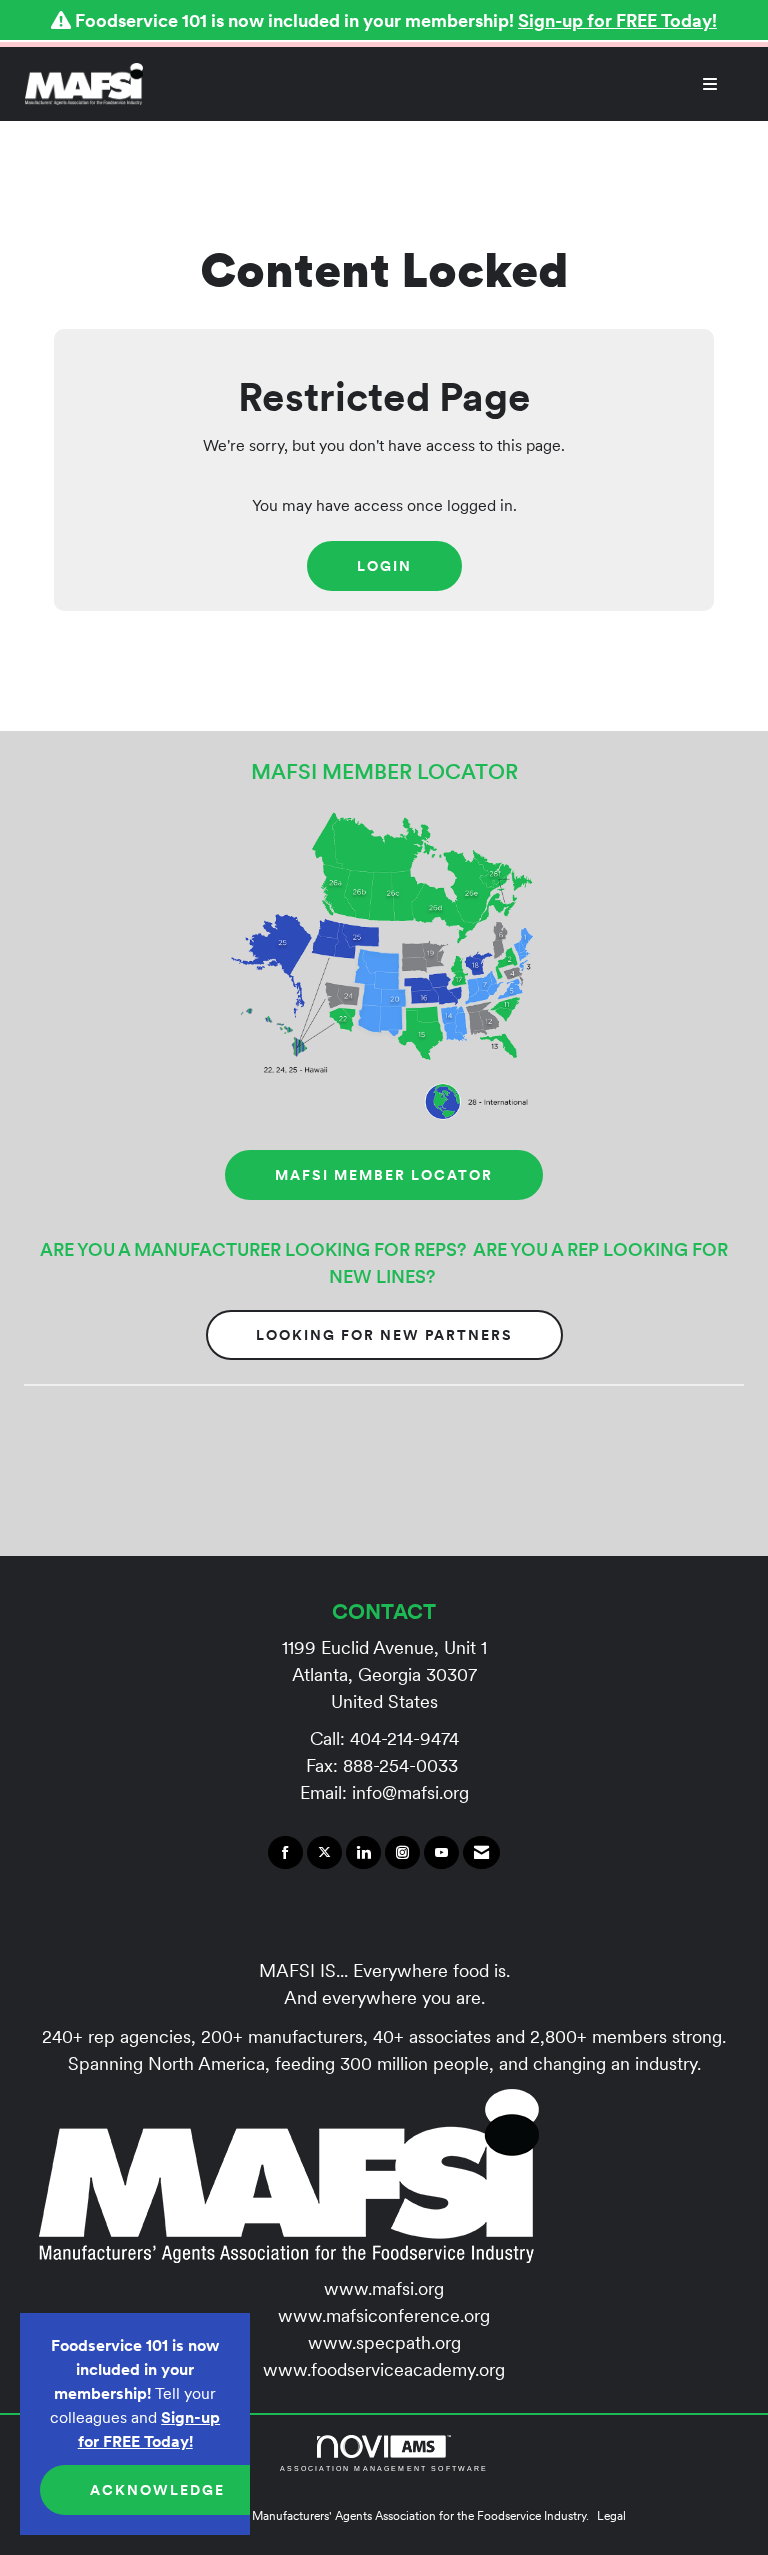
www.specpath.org (384, 2342)
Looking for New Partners (384, 1335)
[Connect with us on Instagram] (402, 1853)
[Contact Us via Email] (481, 1853)
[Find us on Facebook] (285, 1853)
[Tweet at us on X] (324, 1853)
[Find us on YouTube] (441, 1853)
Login (384, 566)
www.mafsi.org (384, 2288)
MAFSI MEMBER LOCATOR (384, 1175)
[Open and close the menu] (440, 84)
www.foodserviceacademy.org (384, 2369)
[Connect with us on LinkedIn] (363, 1853)
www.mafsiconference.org (384, 2315)
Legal (611, 2515)
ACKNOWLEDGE (157, 2490)
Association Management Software (384, 2468)
